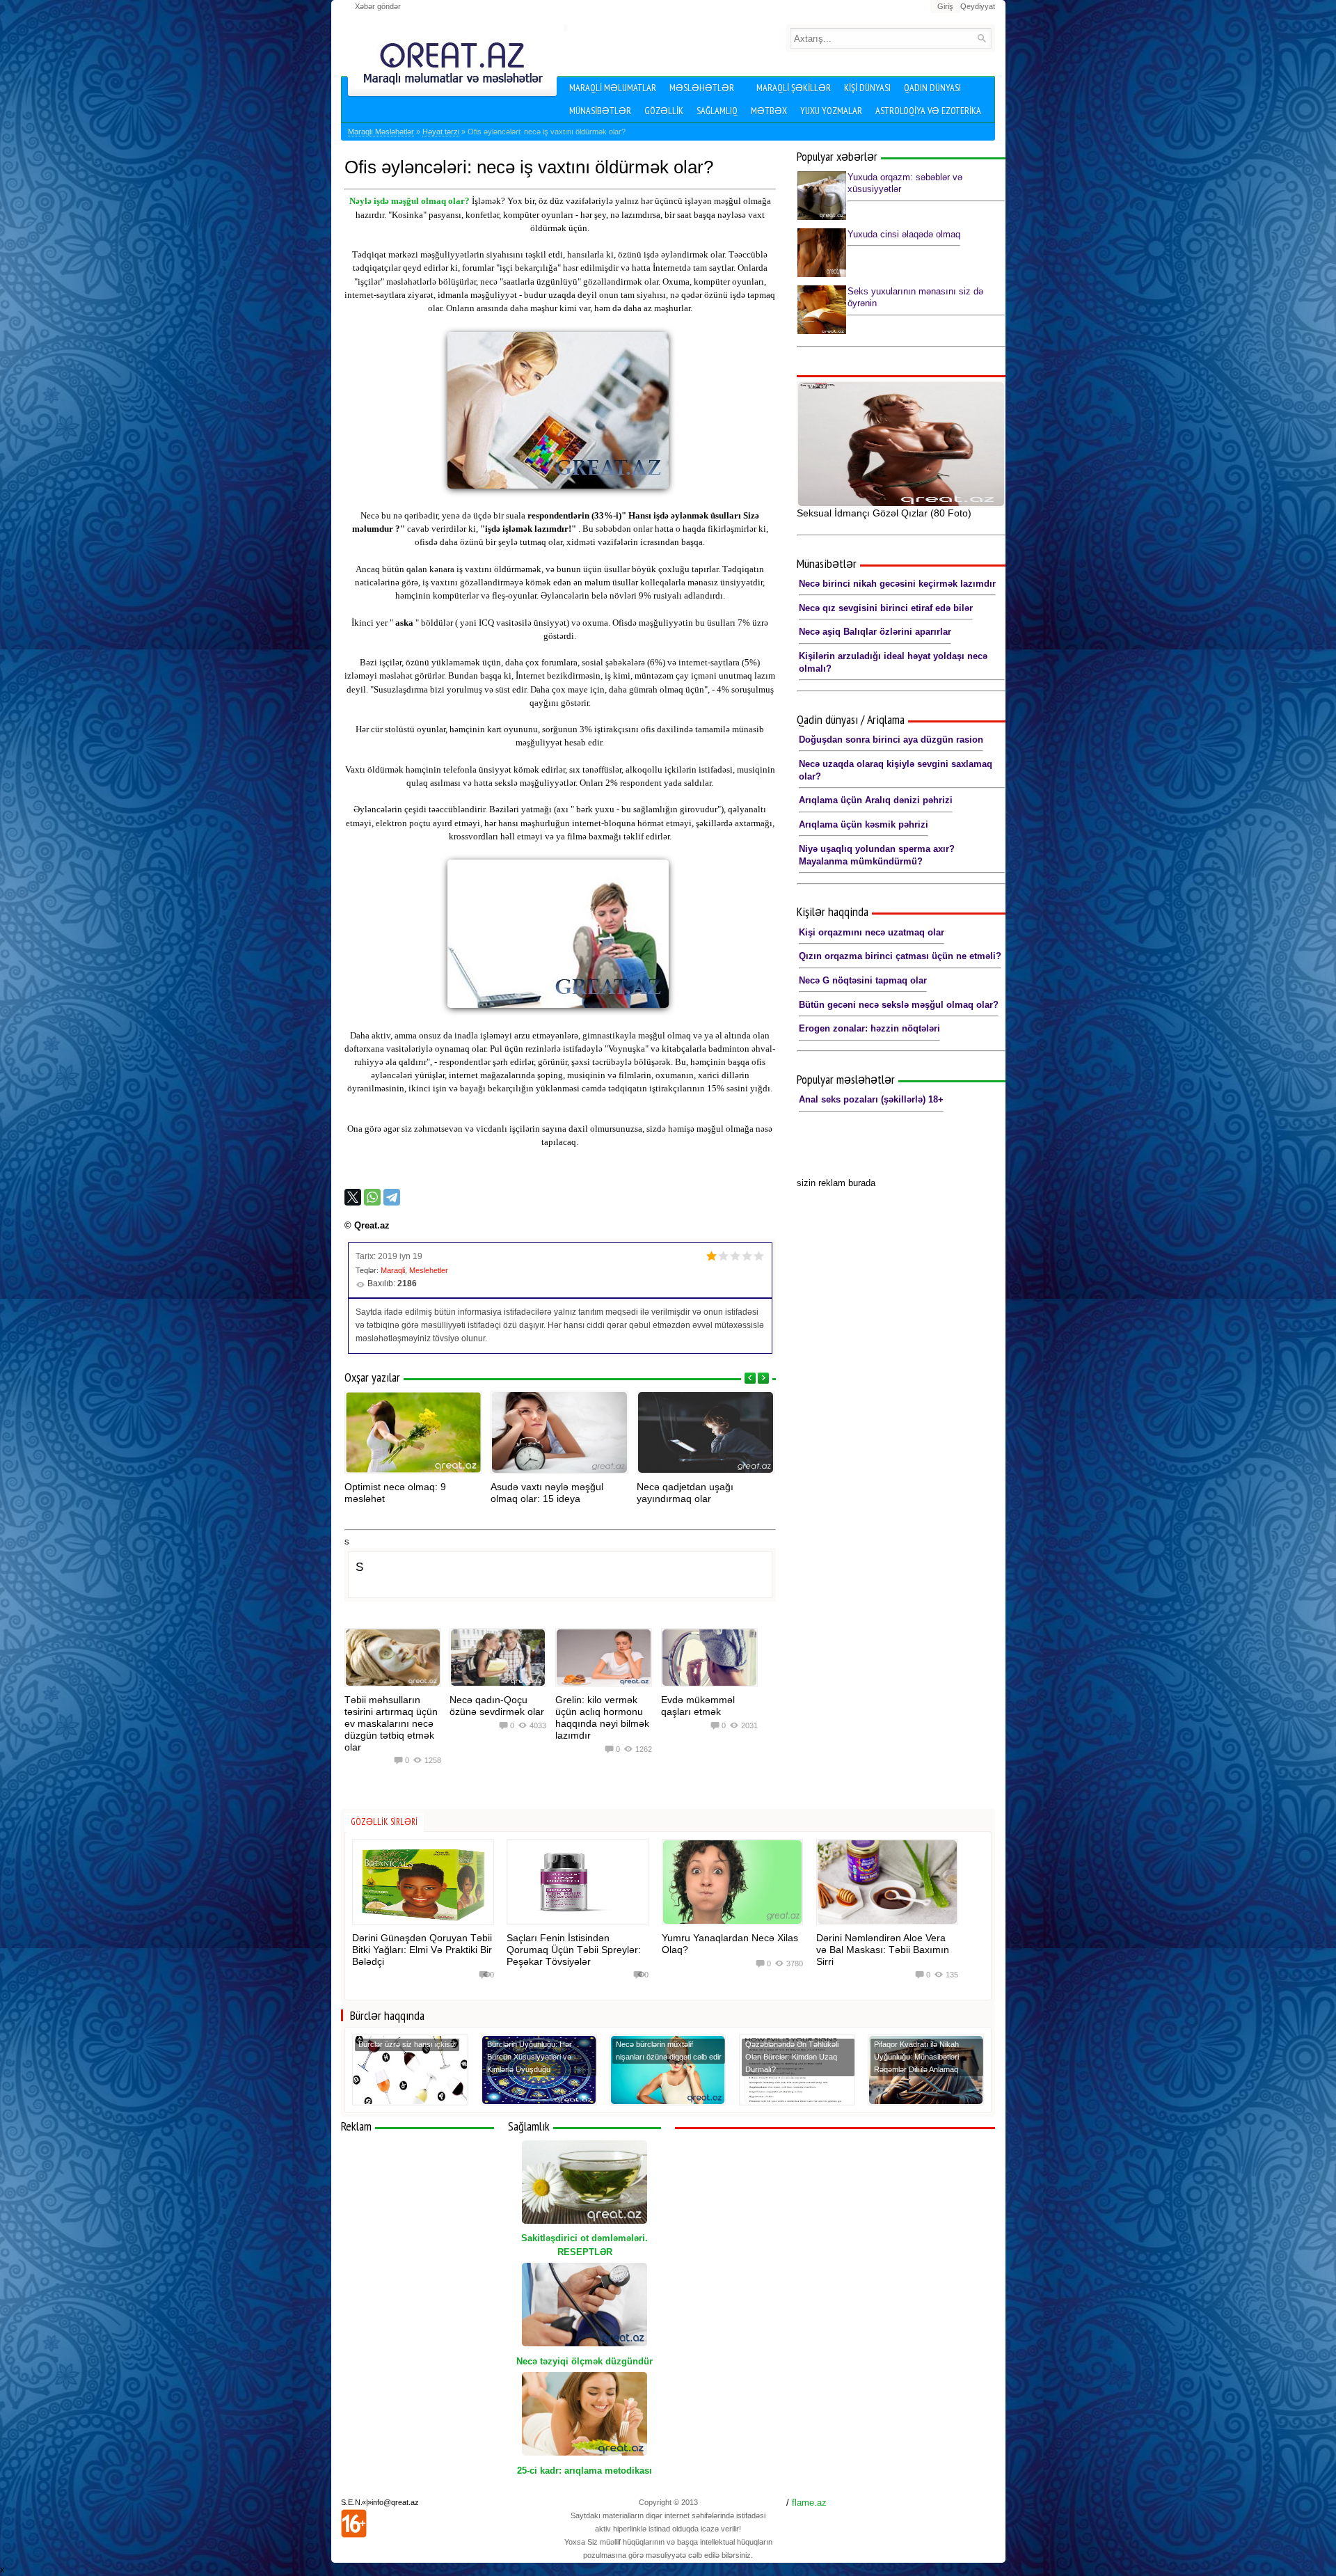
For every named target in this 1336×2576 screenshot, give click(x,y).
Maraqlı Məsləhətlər (381, 132)
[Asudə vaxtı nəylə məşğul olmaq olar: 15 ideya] (559, 1432)
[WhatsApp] (372, 1197)
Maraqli (393, 1270)
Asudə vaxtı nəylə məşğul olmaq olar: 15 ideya (547, 1493)
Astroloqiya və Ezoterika (928, 111)
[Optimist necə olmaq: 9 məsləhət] (413, 1432)
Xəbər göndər (378, 6)
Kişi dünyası (867, 88)
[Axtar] (981, 38)
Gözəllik (664, 111)
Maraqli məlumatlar (613, 88)
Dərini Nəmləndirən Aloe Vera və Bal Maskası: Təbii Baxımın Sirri (883, 1950)
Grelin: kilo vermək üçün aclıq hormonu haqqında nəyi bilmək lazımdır (602, 1717)
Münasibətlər (600, 111)
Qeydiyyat (978, 6)
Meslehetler (429, 1270)
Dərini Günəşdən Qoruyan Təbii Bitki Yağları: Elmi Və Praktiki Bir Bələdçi (422, 1950)
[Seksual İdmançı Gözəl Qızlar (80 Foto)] (901, 444)
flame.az (809, 2503)
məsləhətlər (702, 88)
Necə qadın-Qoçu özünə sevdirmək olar (497, 1706)
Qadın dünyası (932, 88)
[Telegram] (392, 1197)
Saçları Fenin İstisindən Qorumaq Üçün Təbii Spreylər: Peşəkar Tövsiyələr (574, 1950)
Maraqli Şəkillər (794, 88)
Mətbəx (769, 111)
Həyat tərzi (441, 132)
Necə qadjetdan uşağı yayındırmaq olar (685, 1493)
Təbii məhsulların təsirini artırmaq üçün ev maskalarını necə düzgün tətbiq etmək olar (391, 1723)
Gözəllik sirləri (384, 1822)
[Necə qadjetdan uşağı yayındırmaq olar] (706, 1432)
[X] (353, 1197)
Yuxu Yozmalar (831, 111)
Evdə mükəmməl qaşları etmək (698, 1706)
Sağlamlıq (717, 111)
